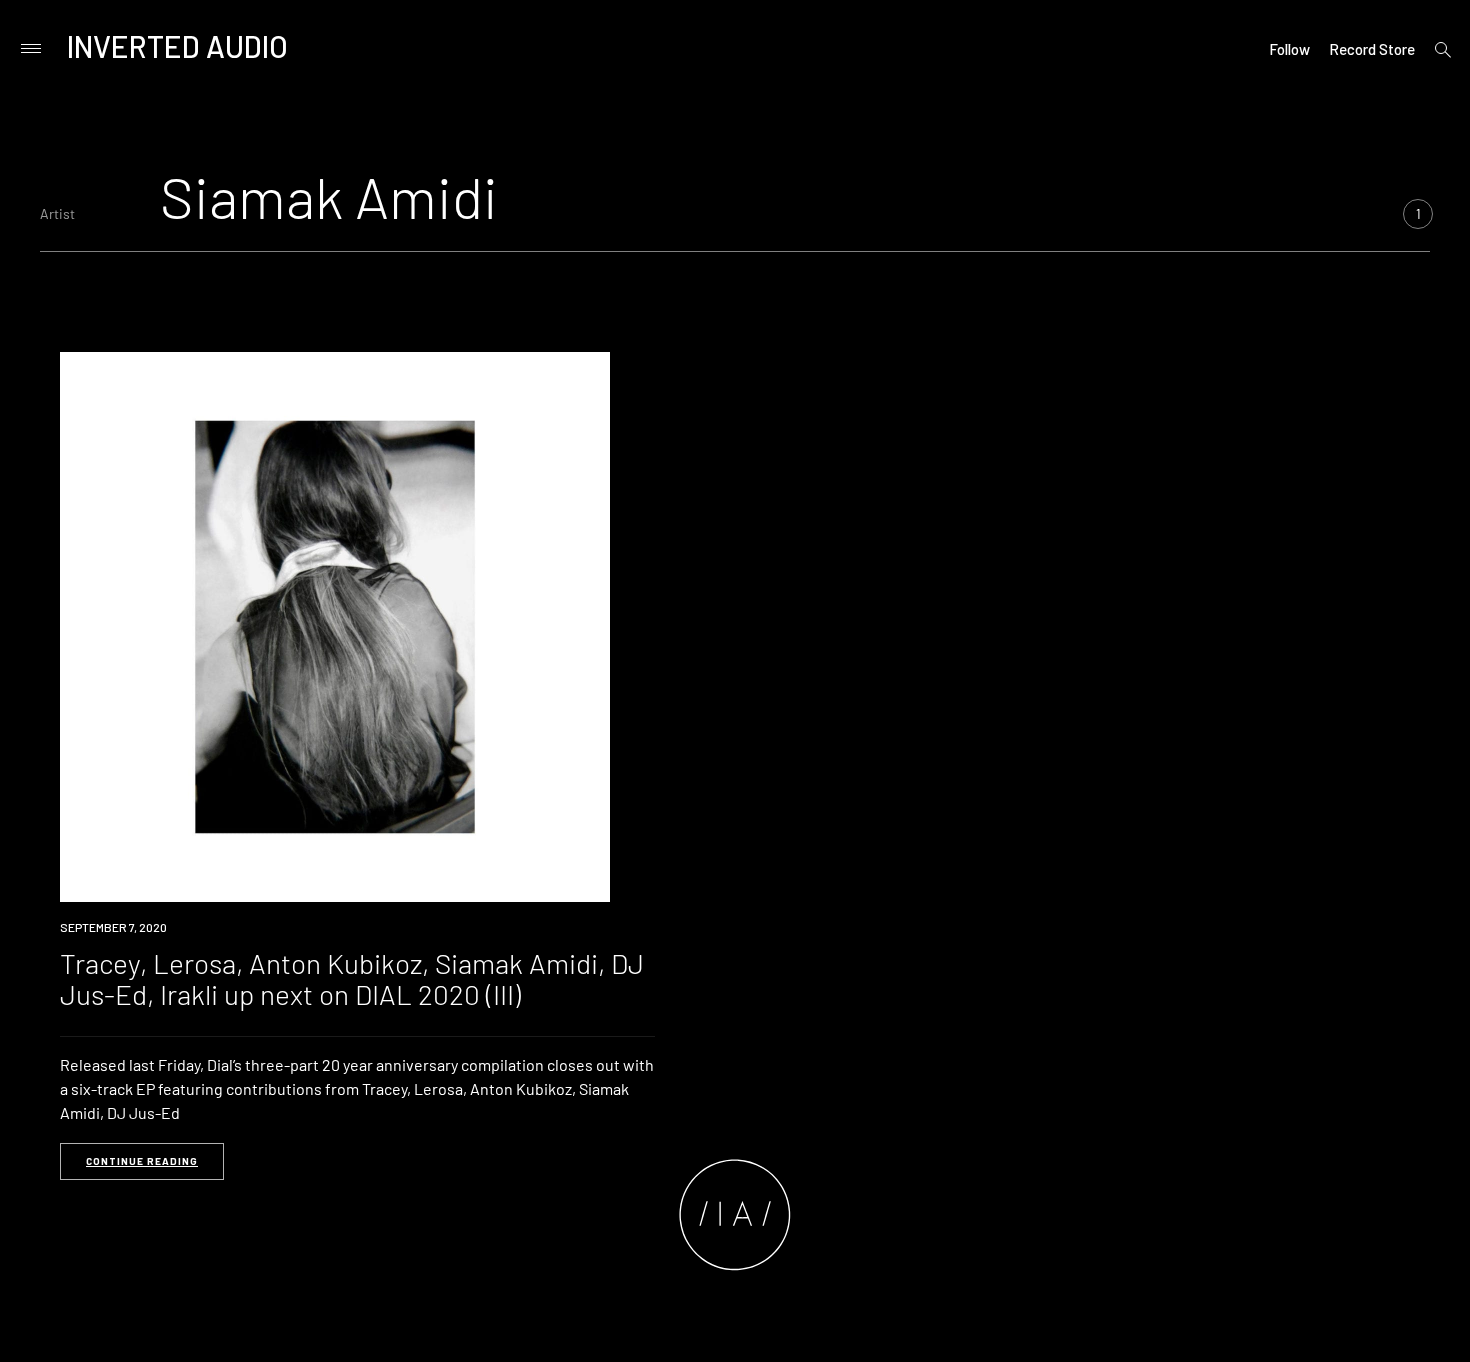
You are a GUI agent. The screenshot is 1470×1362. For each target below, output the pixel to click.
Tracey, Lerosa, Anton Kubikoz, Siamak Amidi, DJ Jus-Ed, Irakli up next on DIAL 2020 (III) (352, 978)
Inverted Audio (177, 46)
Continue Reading (142, 1161)
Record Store (1372, 49)
